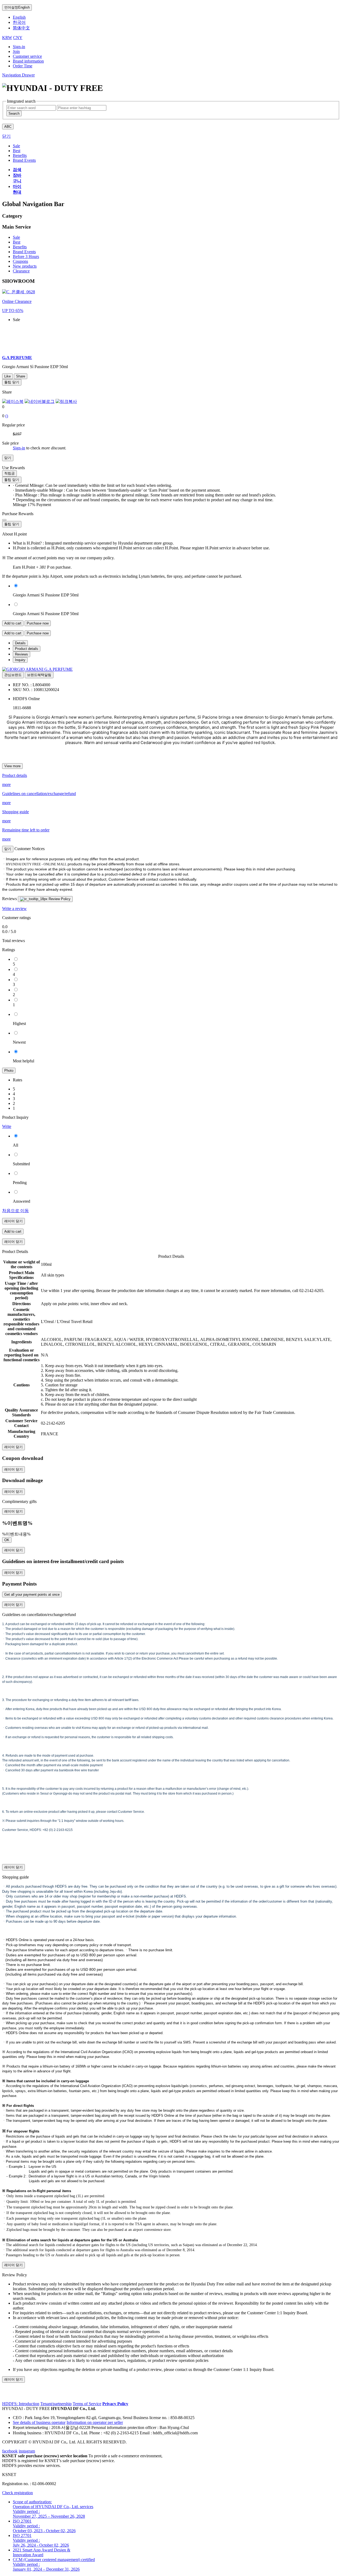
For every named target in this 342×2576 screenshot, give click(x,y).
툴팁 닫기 (12, 382)
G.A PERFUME (59, 669)
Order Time (23, 66)
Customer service (27, 56)
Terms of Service (87, 2404)
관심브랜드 (13, 675)
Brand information (28, 61)
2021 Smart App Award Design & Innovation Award (42, 2552)
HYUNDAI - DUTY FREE (26, 2409)
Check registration (18, 2493)
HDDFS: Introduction (21, 2404)
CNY (18, 38)
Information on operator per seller (95, 2422)
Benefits (20, 247)
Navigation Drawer (18, 75)
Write (7, 1126)
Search (14, 113)
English (17, 7)
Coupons (20, 261)
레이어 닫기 (13, 1221)
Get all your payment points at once (32, 1594)
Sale (16, 237)
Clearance (21, 271)
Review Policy (59, 899)
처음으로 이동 (15, 1211)
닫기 (6, 136)
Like (7, 376)
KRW (7, 38)
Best (17, 242)
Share (21, 376)
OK (7, 1540)
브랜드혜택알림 (39, 675)
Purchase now (38, 623)
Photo (9, 1071)
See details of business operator (39, 2422)
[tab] (20, 643)
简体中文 (21, 28)
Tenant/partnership (56, 2404)
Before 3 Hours (26, 257)
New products (25, 266)
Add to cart (13, 623)
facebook (10, 2451)
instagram (27, 2451)
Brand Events (24, 252)
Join (16, 51)
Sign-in (19, 47)
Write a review (14, 909)
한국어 (19, 22)
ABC (8, 127)
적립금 (9, 473)
